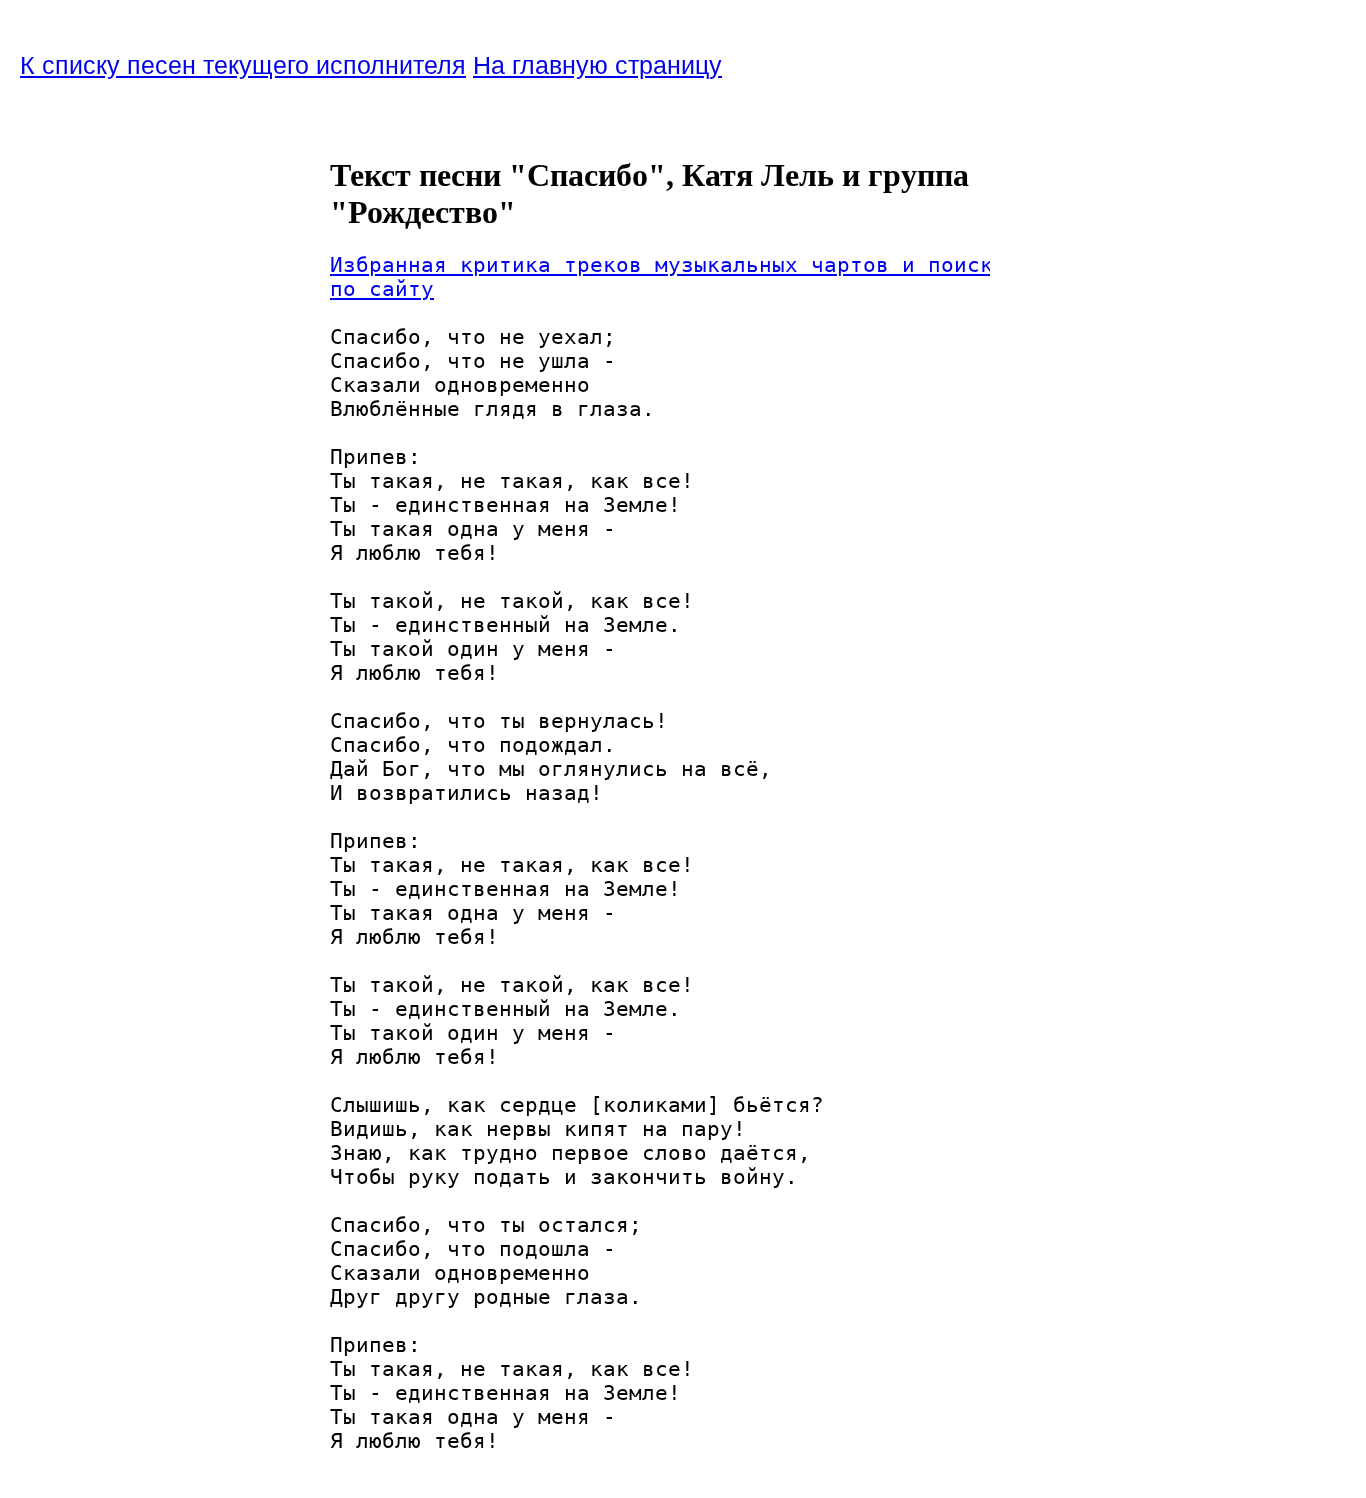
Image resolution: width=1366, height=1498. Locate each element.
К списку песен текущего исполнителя (243, 65)
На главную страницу (597, 65)
